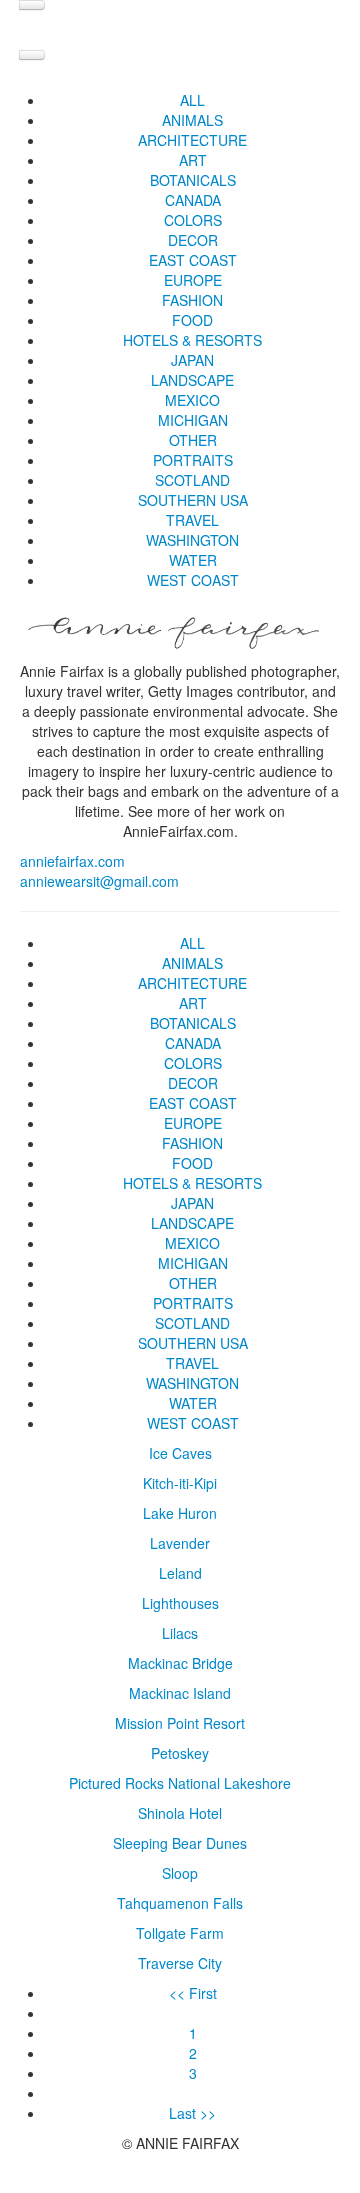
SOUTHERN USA (193, 500)
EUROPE (193, 280)
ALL (192, 100)
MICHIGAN (193, 420)
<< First (193, 1993)
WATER (193, 560)
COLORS (193, 220)
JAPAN (192, 360)
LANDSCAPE (192, 380)
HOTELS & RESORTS (192, 340)
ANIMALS (192, 120)
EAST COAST (193, 260)
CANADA (193, 200)
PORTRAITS (193, 460)
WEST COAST (193, 580)
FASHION (192, 300)
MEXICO (192, 400)
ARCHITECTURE (192, 140)
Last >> (192, 2113)
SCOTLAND (192, 480)
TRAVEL (192, 520)
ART (193, 160)
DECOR (193, 240)
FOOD (192, 320)
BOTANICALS (193, 180)
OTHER (193, 440)
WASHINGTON (192, 540)
